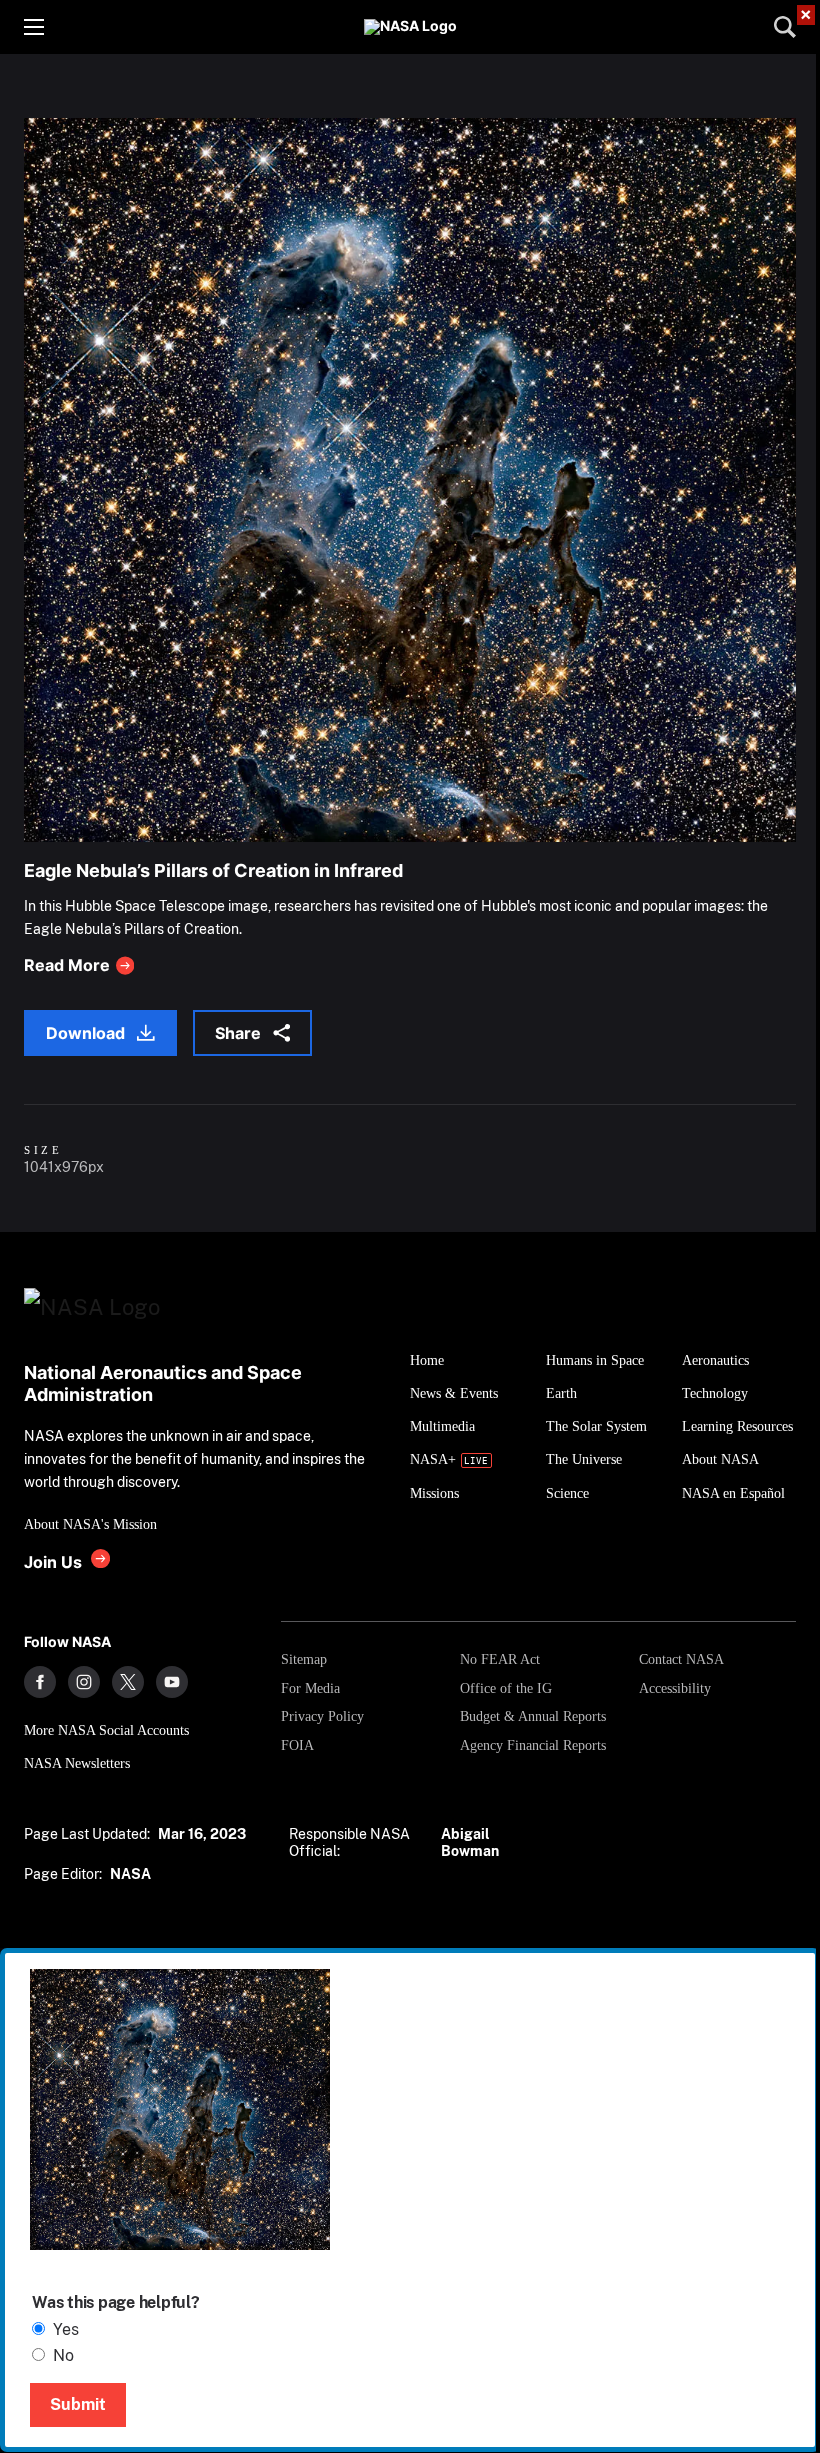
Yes (66, 2329)
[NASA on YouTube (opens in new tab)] (172, 1682)
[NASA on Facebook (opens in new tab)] (40, 1682)
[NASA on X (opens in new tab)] (128, 1682)
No (63, 2355)
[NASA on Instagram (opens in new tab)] (84, 1682)
